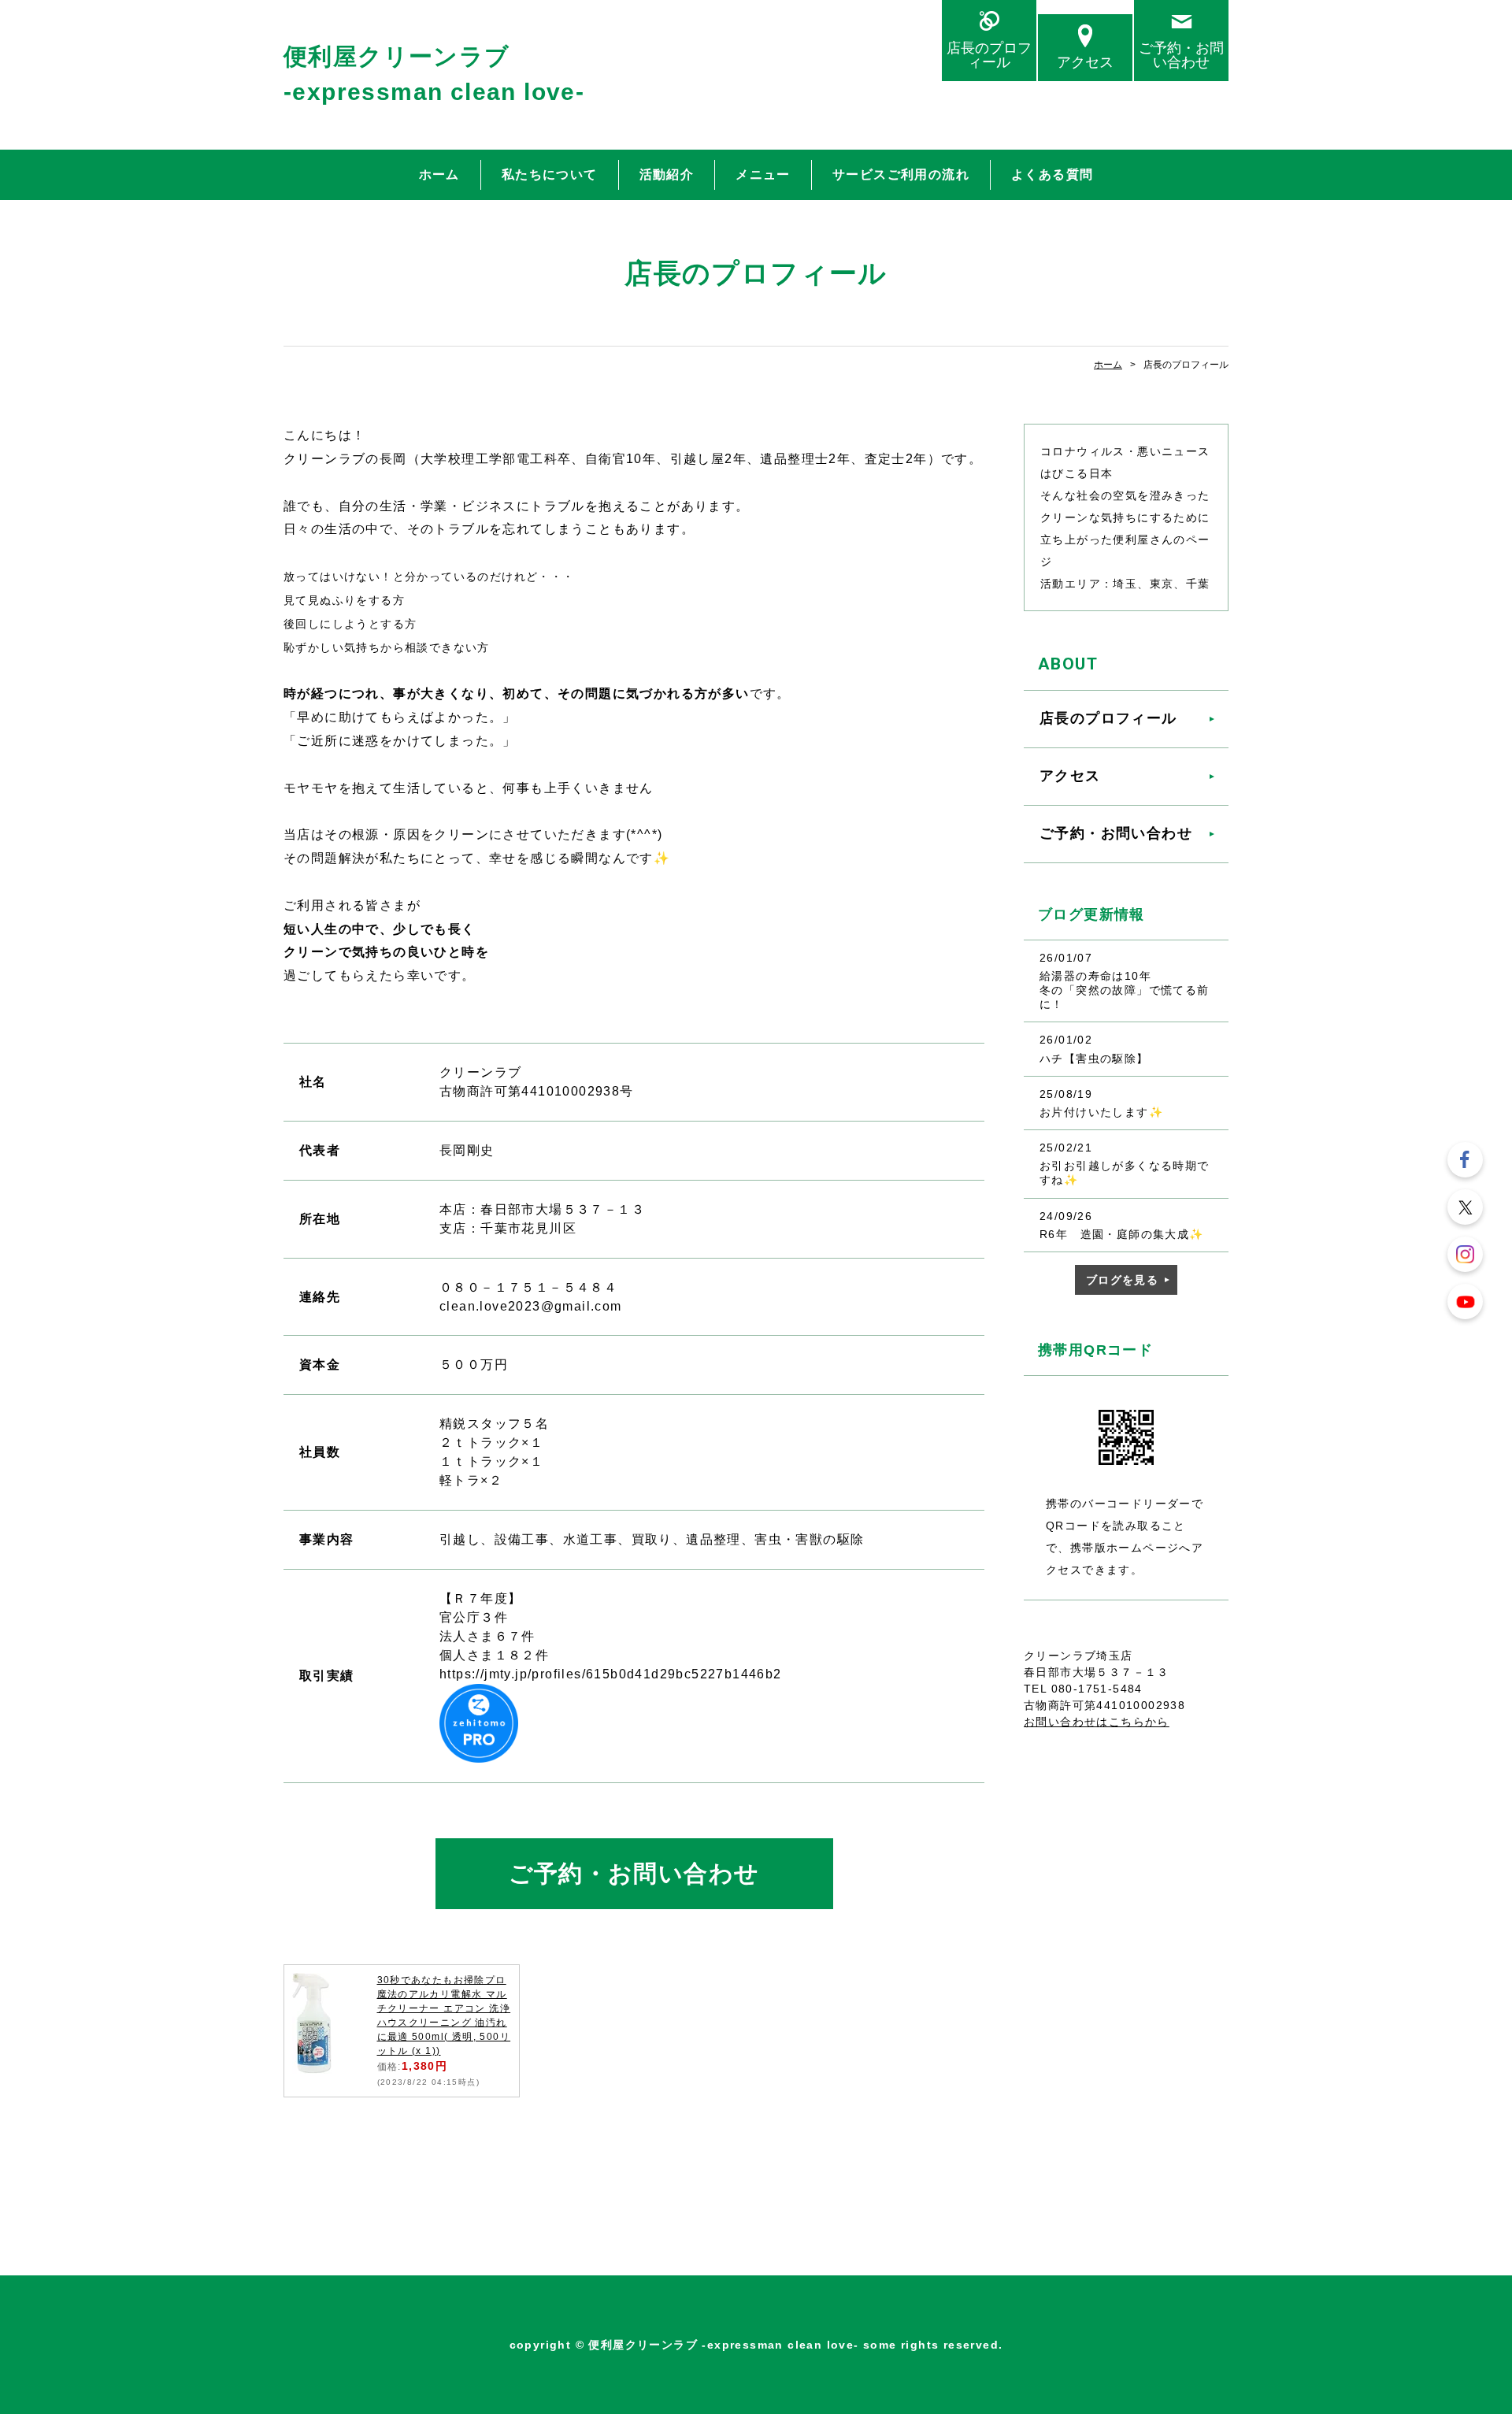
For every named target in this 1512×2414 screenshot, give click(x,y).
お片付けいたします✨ (1101, 1112)
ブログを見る (1122, 1280)
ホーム (439, 174)
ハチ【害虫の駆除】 (1094, 1059)
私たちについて (550, 174)
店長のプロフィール (989, 55)
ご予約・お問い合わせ (1181, 55)
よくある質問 (1052, 174)
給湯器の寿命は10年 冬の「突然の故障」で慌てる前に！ (1156, 990)
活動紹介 (667, 174)
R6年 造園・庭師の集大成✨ (1122, 1234)
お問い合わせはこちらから (1097, 1722)
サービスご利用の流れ (901, 174)
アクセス (1085, 62)
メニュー (763, 174)
